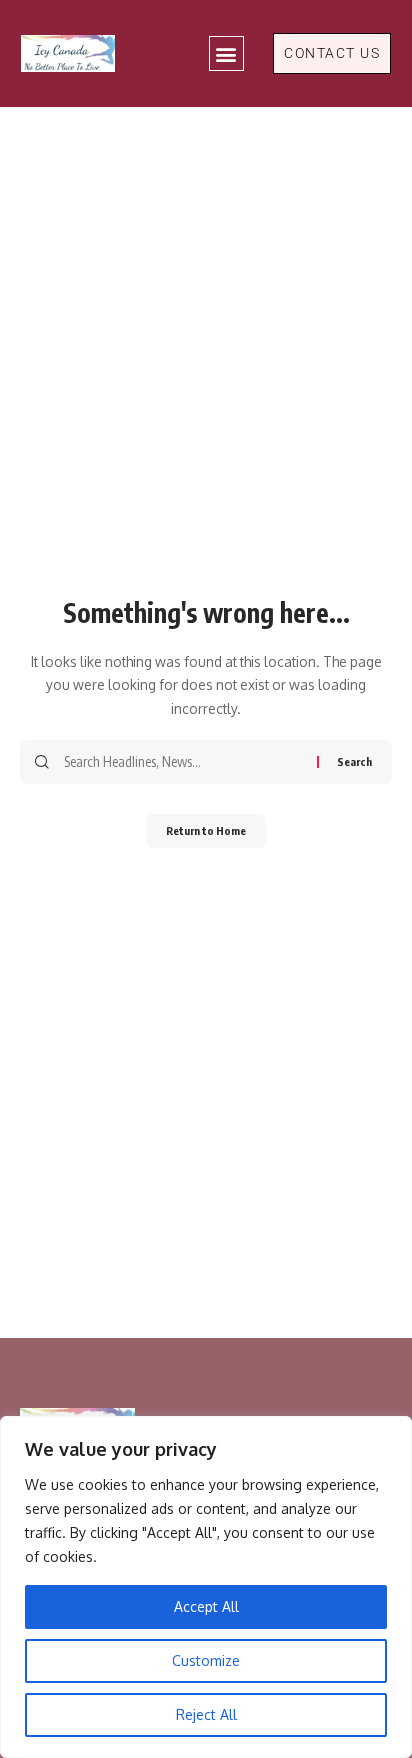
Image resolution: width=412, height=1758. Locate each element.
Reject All (206, 1714)
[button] (226, 53)
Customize (206, 1660)
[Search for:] (183, 762)
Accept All (206, 1606)
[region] (206, 1587)
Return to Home (206, 830)
